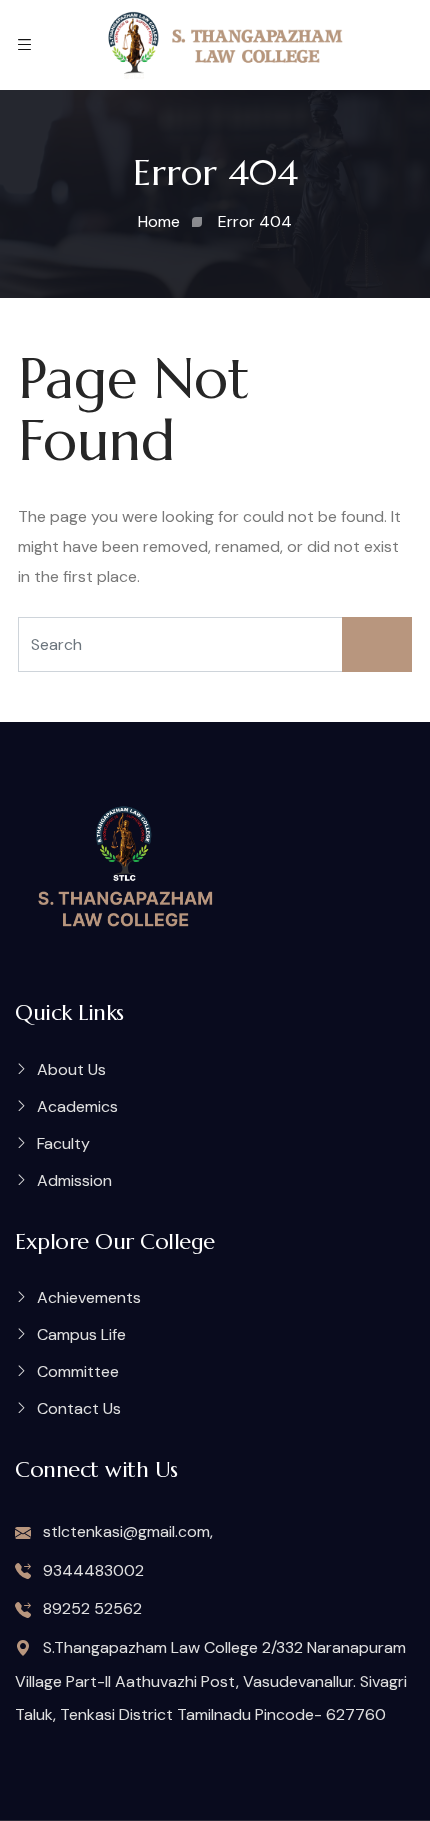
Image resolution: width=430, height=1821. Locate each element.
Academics (77, 1106)
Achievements (89, 1297)
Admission (74, 1180)
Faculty (63, 1143)
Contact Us (79, 1408)
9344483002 (91, 1570)
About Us (71, 1069)
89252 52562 (90, 1608)
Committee (78, 1371)
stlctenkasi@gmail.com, (126, 1531)
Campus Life (81, 1334)
